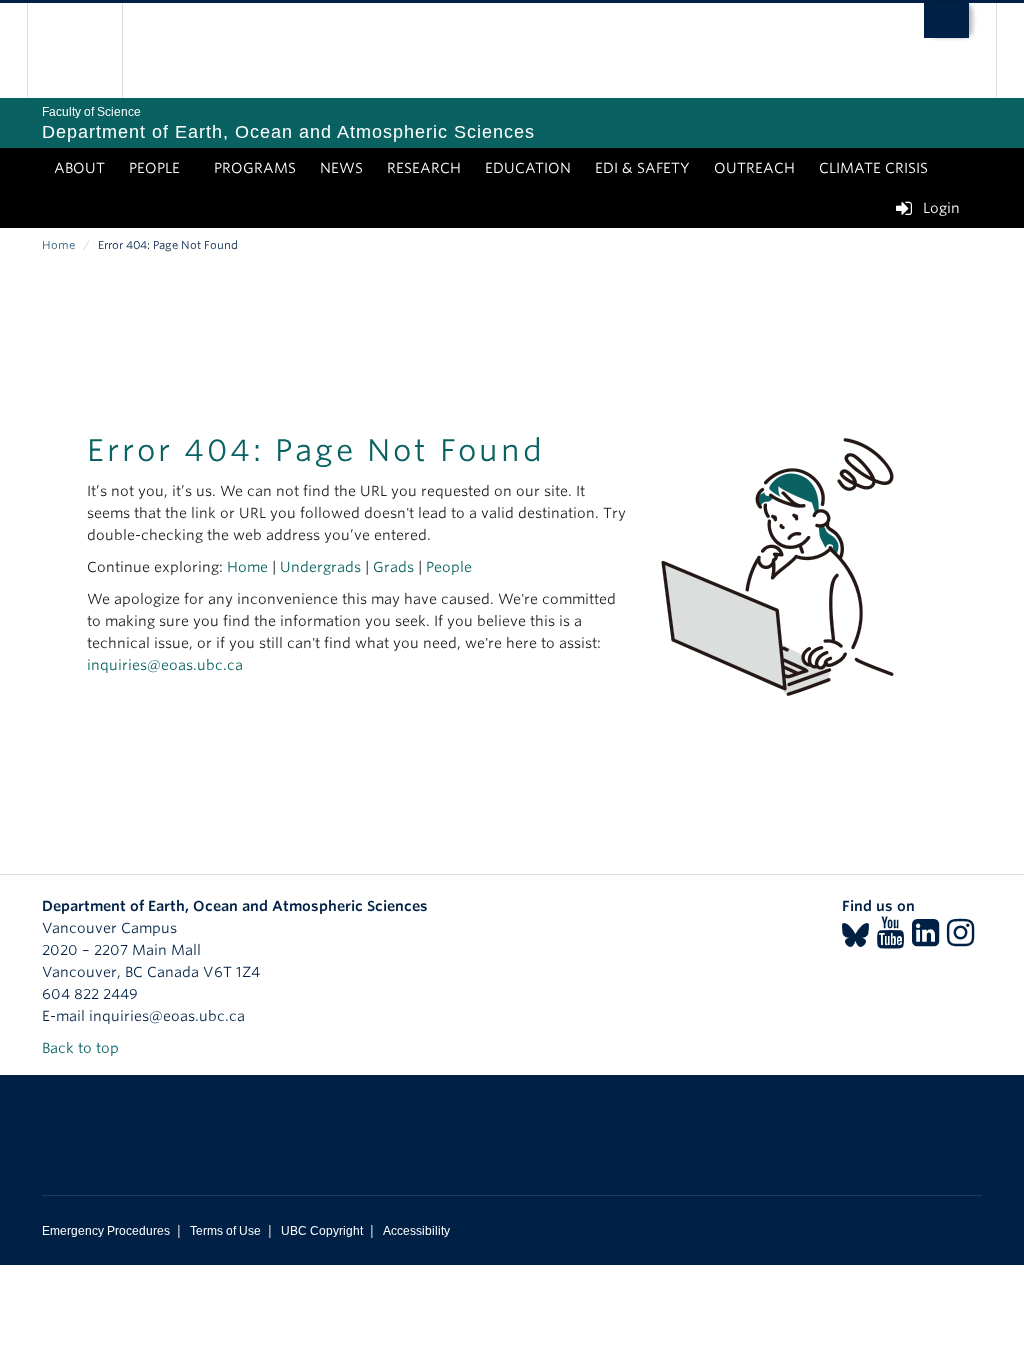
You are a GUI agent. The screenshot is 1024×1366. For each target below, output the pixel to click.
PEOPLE (154, 168)
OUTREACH (754, 168)
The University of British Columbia (89, 50)
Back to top (82, 1048)
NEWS (341, 168)
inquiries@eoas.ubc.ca (165, 665)
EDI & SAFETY (642, 168)
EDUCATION (528, 168)
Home (58, 245)
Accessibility (416, 1231)
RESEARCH (424, 168)
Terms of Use (225, 1231)
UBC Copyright (322, 1231)
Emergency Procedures (106, 1231)
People (449, 567)
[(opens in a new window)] (855, 939)
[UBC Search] (946, 20)
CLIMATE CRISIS (873, 168)
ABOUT (79, 168)
